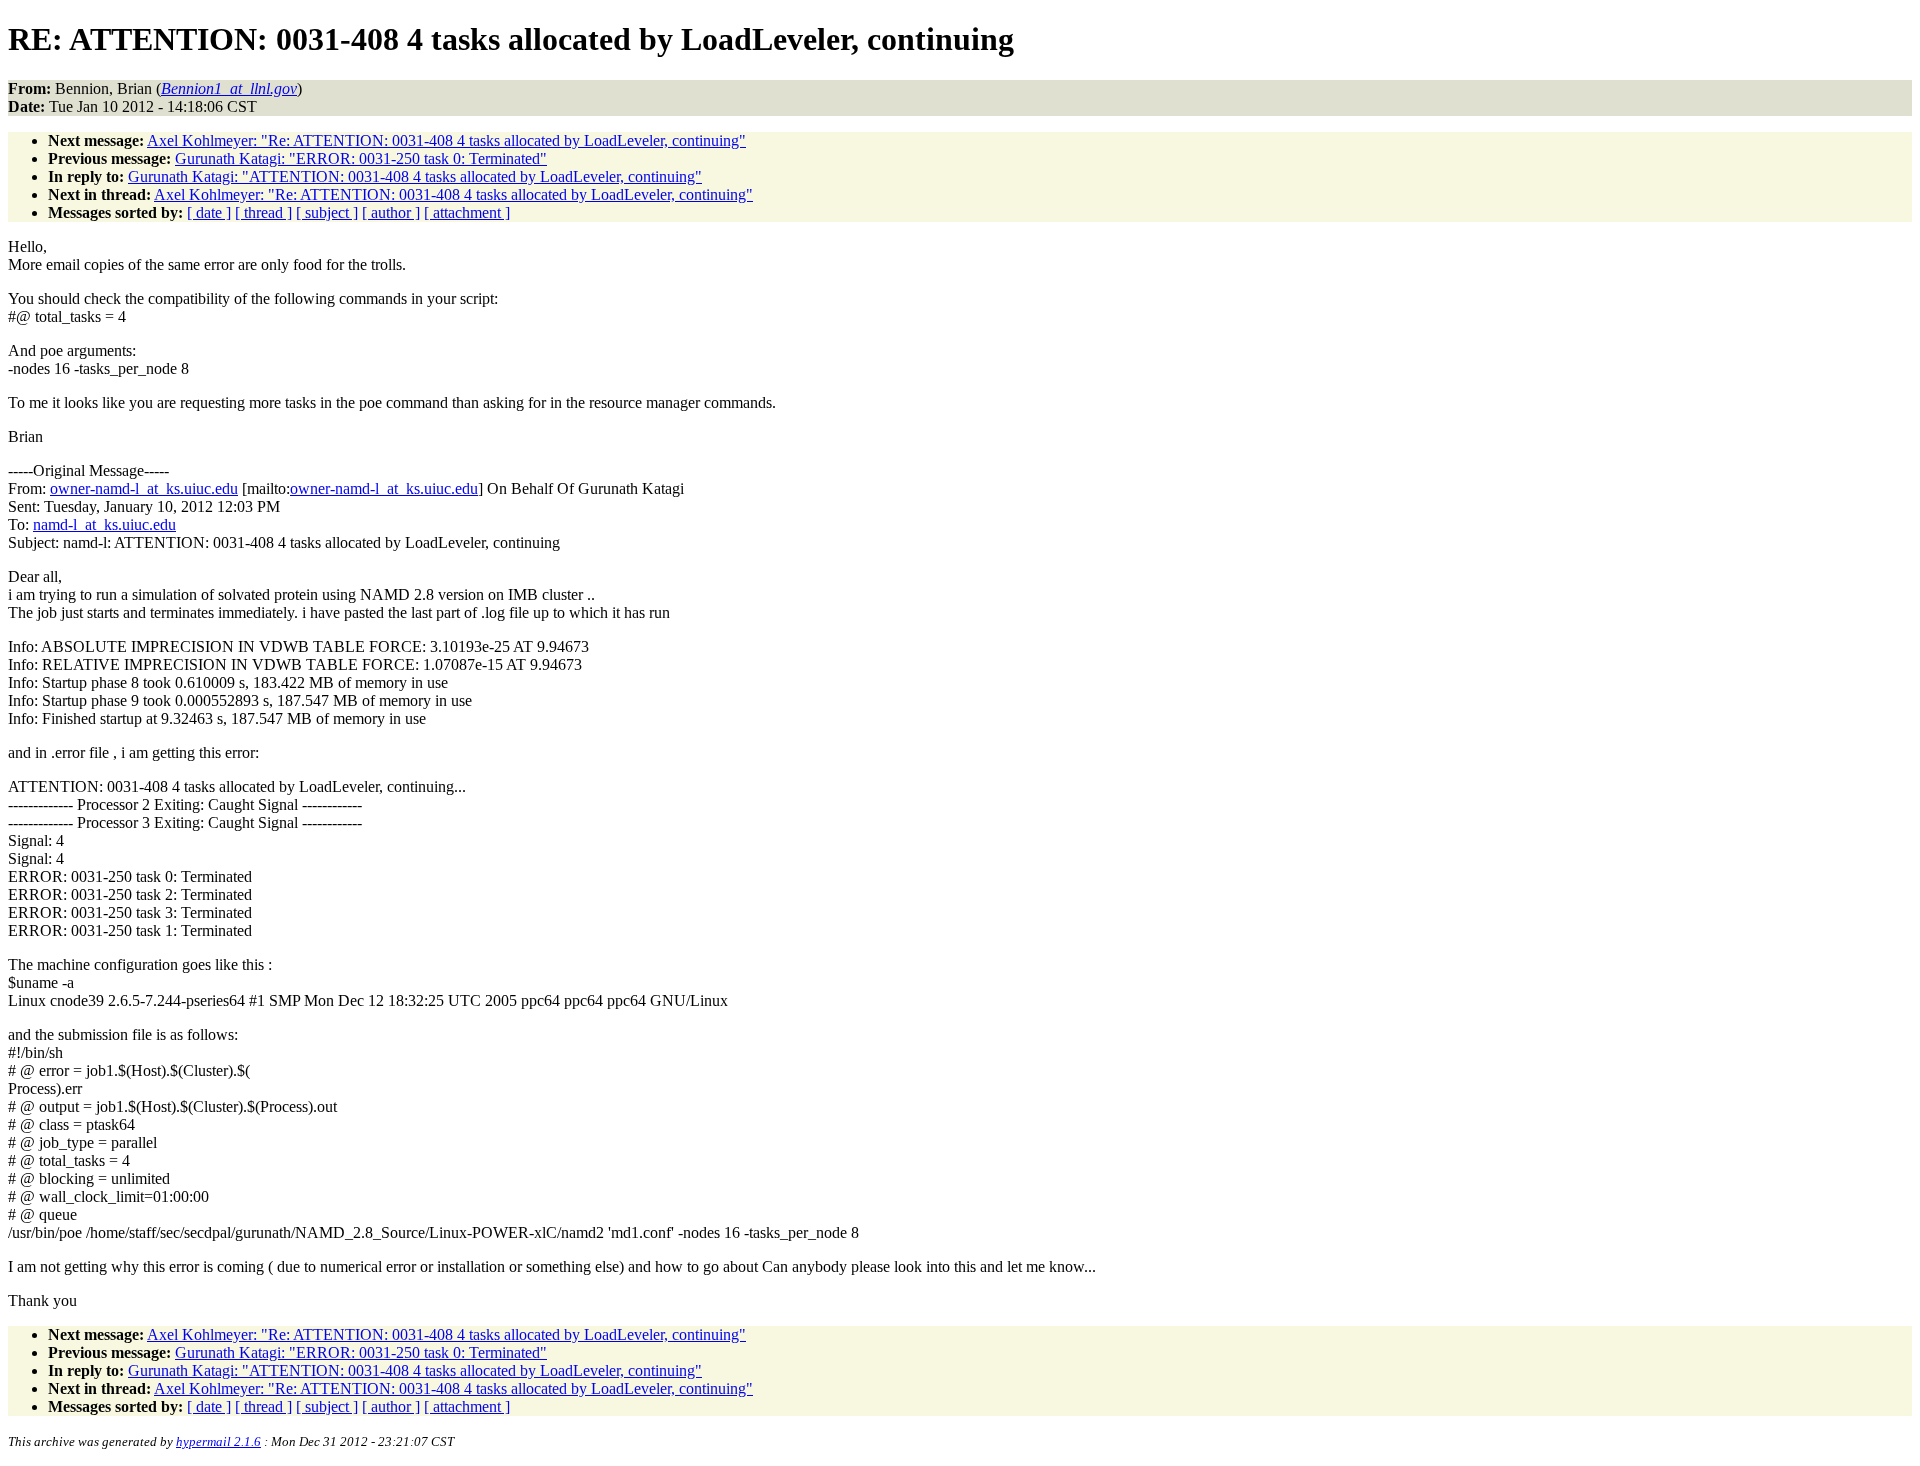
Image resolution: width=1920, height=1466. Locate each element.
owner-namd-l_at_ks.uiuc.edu (144, 488)
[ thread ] (263, 212)
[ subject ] (327, 212)
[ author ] (391, 212)
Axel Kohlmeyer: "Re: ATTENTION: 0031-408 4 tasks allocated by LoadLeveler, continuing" (446, 140)
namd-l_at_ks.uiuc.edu (104, 524)
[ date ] (209, 212)
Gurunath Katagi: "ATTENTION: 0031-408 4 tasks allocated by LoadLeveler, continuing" (415, 176)
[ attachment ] (467, 212)
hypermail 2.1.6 (218, 1441)
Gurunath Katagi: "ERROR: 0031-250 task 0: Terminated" (361, 158)
